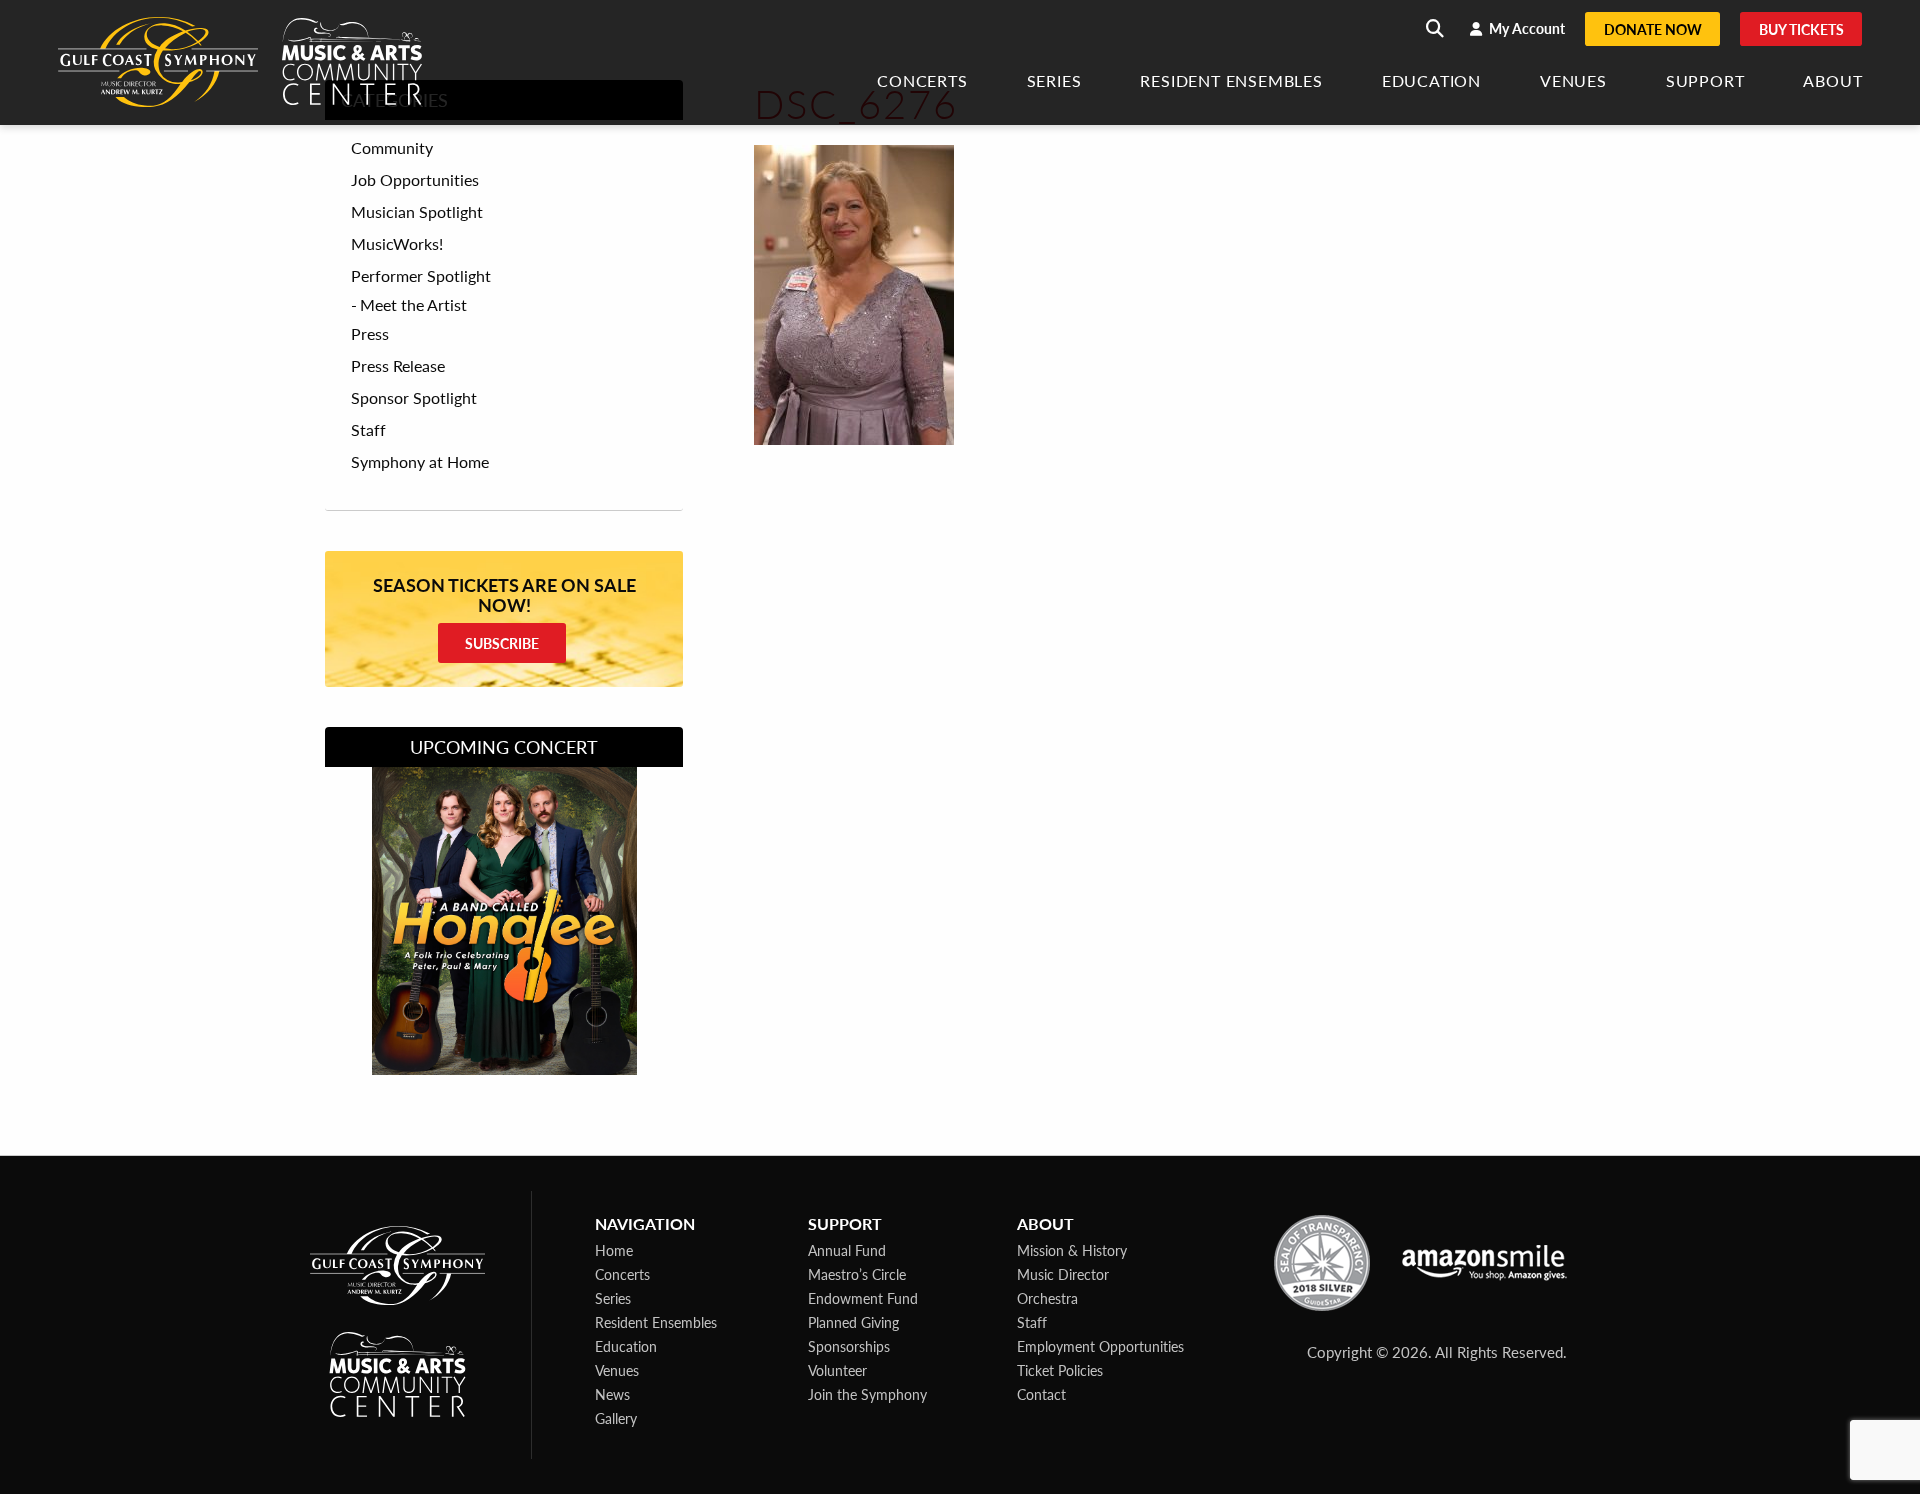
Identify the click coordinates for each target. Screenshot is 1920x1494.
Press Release (398, 366)
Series (1054, 82)
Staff (368, 430)
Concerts (922, 82)
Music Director (1063, 1274)
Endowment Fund (863, 1298)
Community (392, 148)
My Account (1525, 28)
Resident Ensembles (1231, 82)
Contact (1041, 1394)
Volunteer (837, 1370)
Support (1705, 82)
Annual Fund (847, 1250)
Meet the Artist (413, 304)
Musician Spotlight (417, 212)
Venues (1573, 82)
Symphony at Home (420, 462)
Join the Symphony (867, 1394)
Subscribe (502, 643)
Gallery (616, 1418)
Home (614, 1250)
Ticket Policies (1060, 1370)
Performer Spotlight (421, 276)
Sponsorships (849, 1346)
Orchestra (1047, 1298)
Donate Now (1653, 29)
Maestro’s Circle (857, 1274)
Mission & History (1072, 1250)
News (612, 1394)
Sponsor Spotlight (414, 398)
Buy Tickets (1801, 29)
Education (1431, 82)
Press (370, 334)
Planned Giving (853, 1322)
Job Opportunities (415, 180)
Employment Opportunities (1100, 1346)
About (1832, 82)
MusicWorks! (397, 244)
